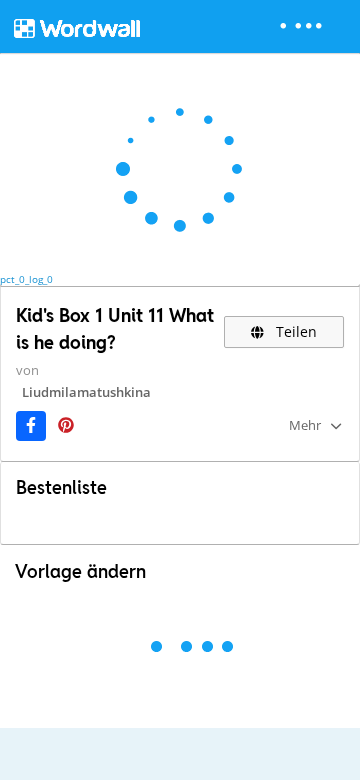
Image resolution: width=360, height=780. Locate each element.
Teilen (294, 331)
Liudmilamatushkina (86, 392)
